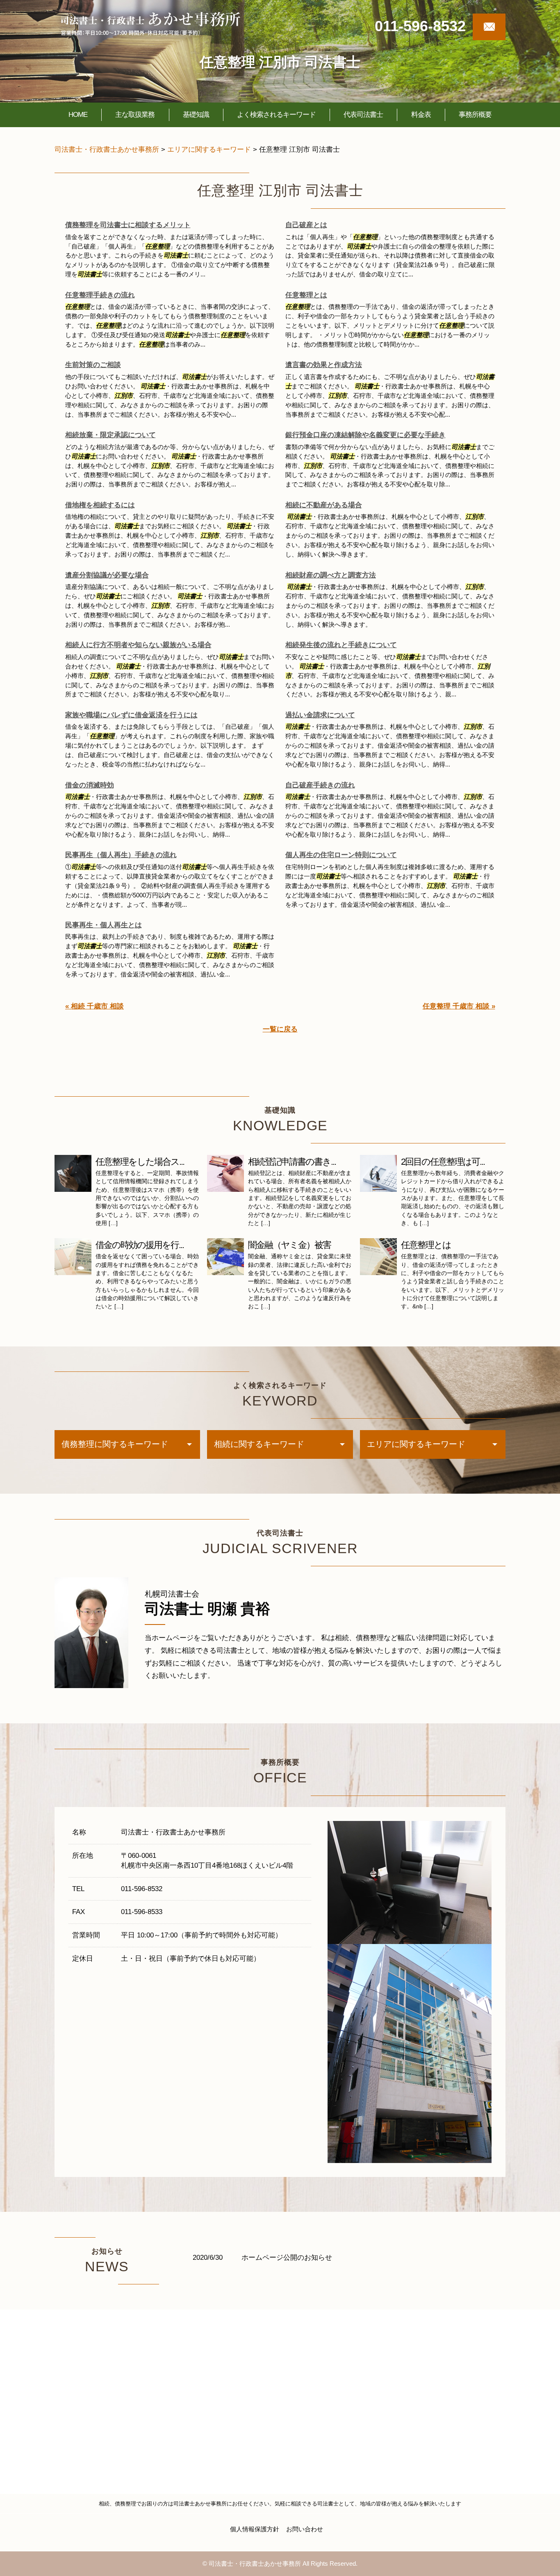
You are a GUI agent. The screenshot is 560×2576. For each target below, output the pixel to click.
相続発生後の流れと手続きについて (341, 645)
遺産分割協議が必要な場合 (107, 575)
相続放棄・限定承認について (110, 435)
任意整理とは (306, 295)
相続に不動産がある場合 (324, 505)
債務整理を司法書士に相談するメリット (128, 225)
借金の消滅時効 (90, 785)
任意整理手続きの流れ (100, 295)
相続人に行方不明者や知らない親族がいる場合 (138, 645)
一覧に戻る (280, 1029)
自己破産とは (306, 225)
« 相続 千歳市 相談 (94, 1006)
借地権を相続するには (100, 505)
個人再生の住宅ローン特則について (341, 855)
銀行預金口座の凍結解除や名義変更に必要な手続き (365, 435)
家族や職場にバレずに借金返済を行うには (131, 715)
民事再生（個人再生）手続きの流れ (121, 855)
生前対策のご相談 (93, 365)
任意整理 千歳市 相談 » (459, 1006)
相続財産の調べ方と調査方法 (331, 575)
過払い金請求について (320, 715)
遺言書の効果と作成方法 (324, 365)
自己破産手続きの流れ (320, 785)
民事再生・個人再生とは (104, 925)
